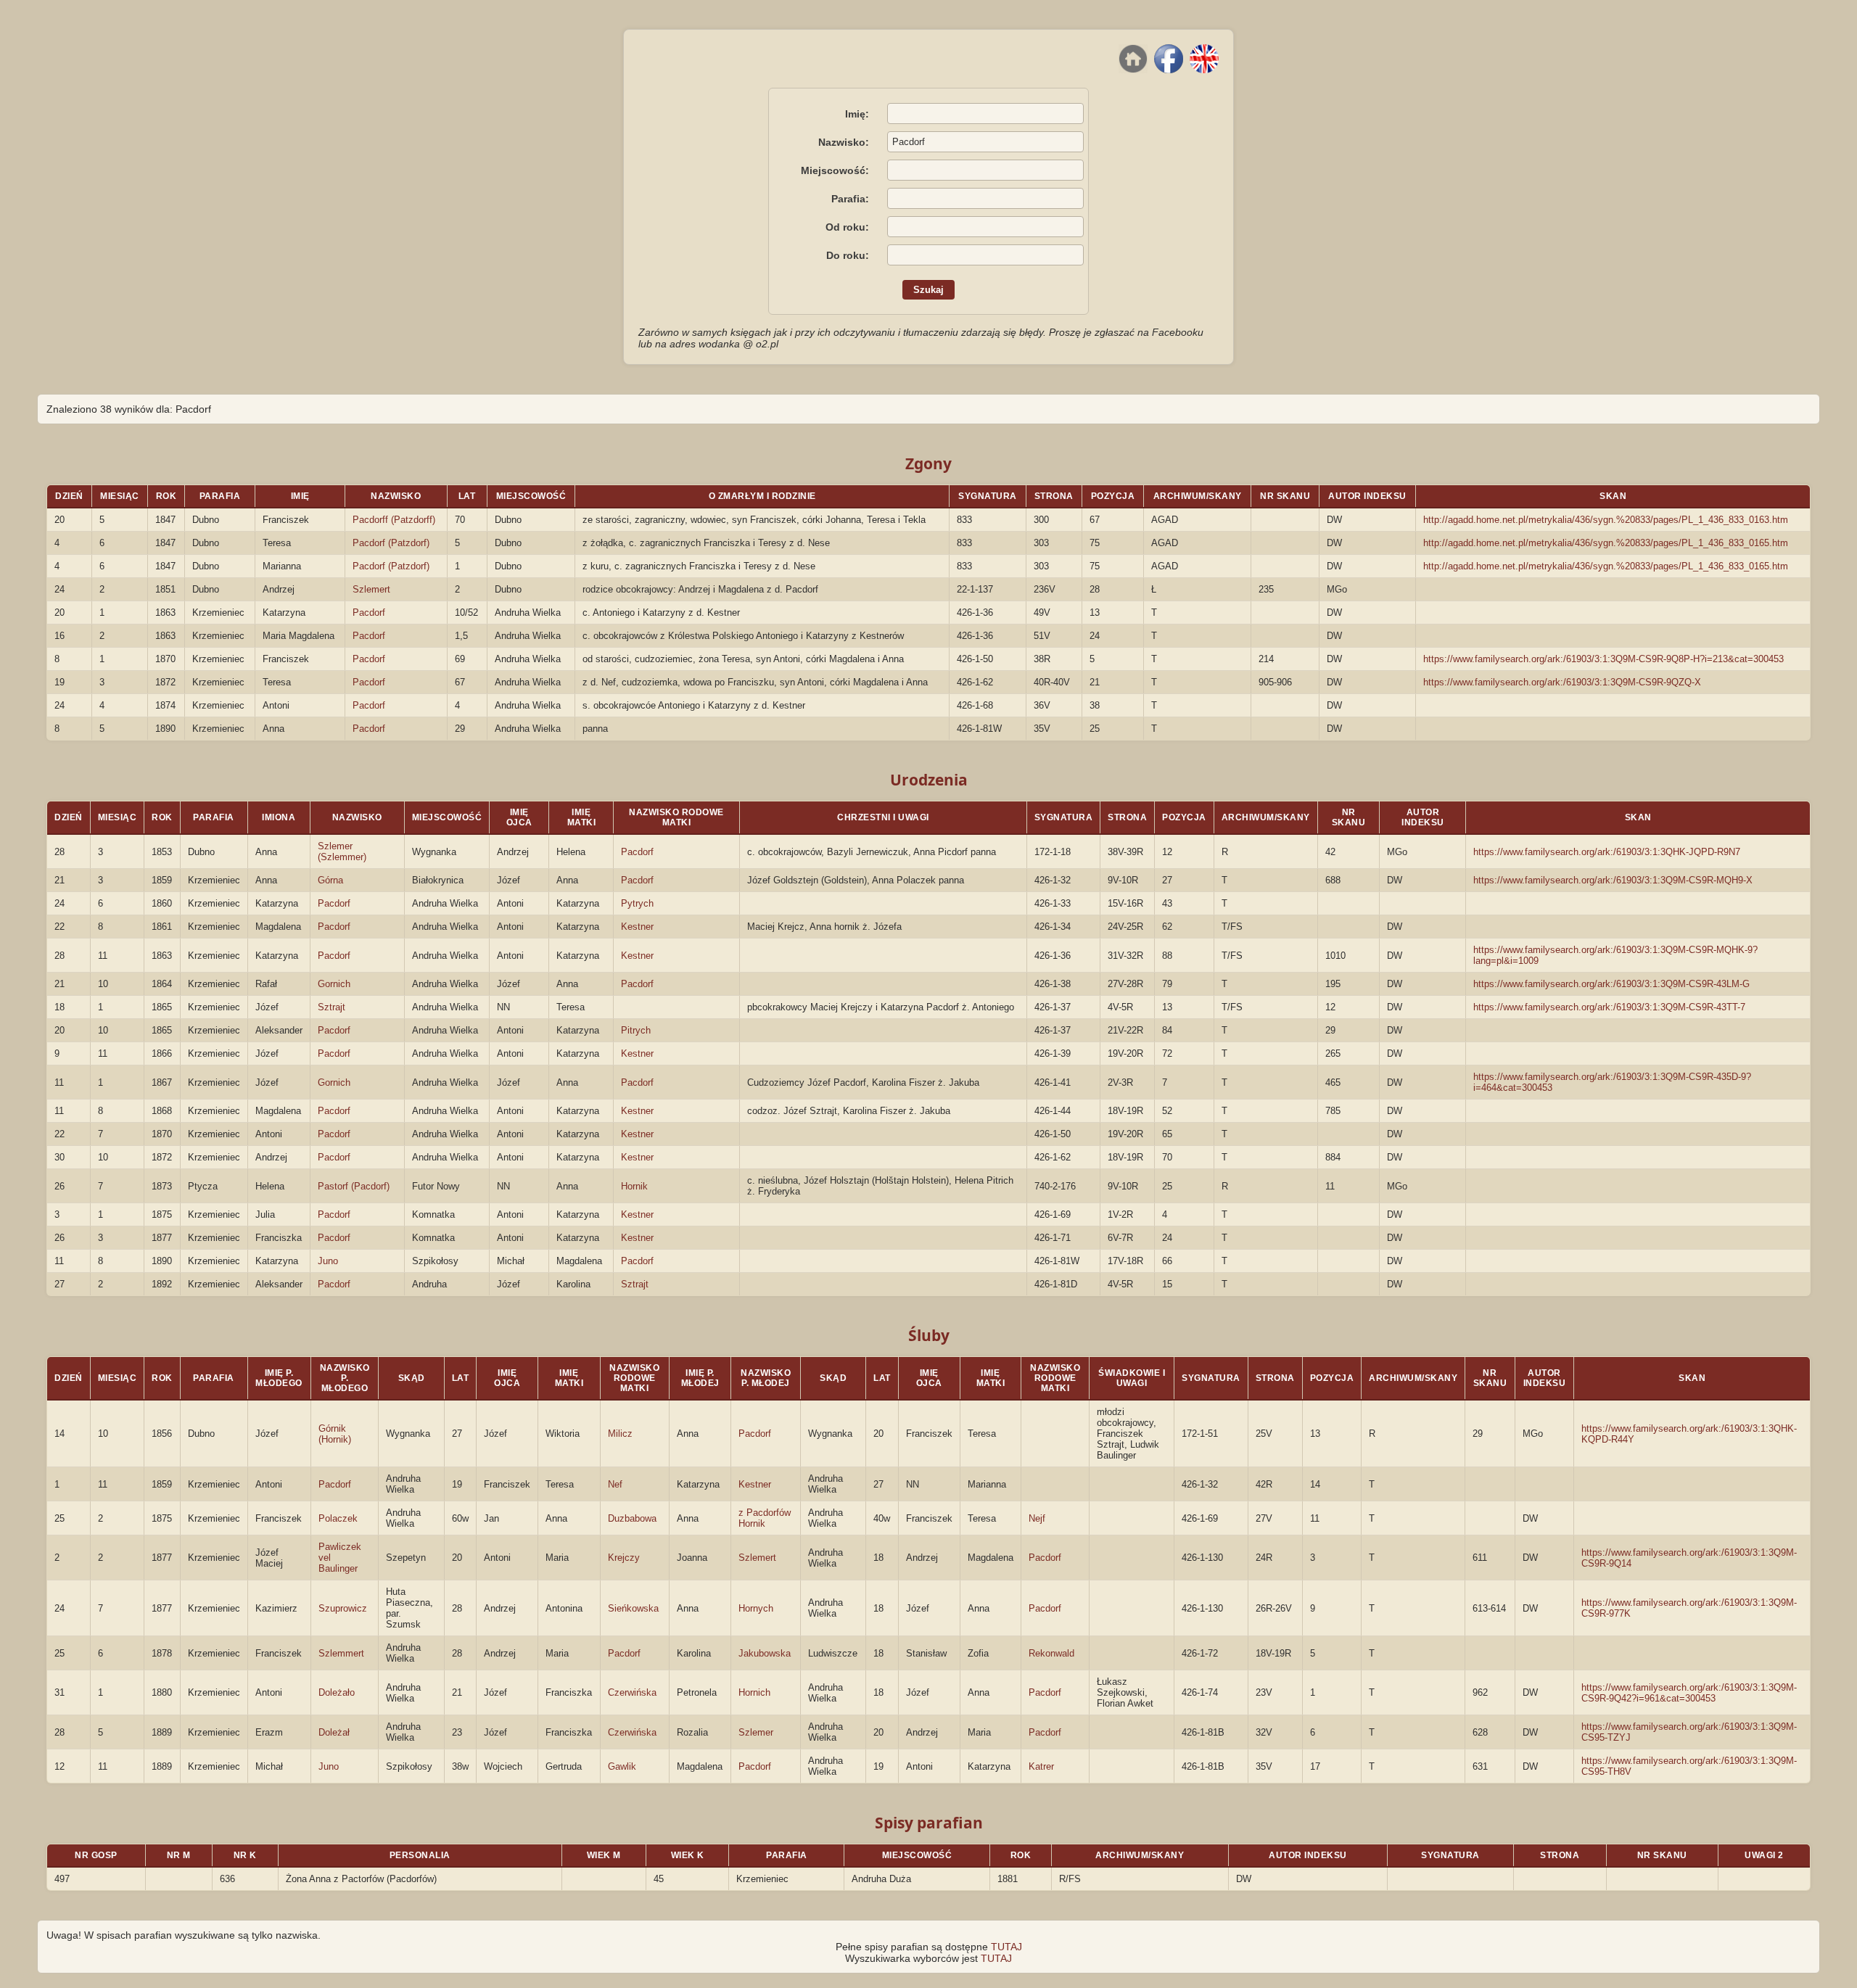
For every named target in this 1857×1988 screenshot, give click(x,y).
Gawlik (622, 1766)
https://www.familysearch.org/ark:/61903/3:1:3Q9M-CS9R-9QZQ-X (1562, 682)
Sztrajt (332, 1007)
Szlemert (371, 589)
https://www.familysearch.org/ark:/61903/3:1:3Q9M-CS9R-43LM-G (1611, 984)
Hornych (756, 1608)
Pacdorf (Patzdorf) (391, 543)
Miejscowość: (835, 170)
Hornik (634, 1186)
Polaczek (338, 1518)
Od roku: (847, 227)
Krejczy (624, 1558)
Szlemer (756, 1732)
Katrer (1041, 1766)
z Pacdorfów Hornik (765, 1518)
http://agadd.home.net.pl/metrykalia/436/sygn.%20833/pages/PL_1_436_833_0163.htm (1606, 520)
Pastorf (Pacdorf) (354, 1186)
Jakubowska (765, 1653)
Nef (615, 1484)
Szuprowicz (343, 1608)
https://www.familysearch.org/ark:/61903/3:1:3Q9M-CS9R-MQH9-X (1613, 880)
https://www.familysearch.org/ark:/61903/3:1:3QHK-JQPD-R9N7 (1607, 852)
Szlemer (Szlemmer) (342, 851)
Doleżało (337, 1692)
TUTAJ (1006, 1947)
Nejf (1037, 1518)
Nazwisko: (844, 142)
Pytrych (637, 903)
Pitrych (636, 1030)
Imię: (857, 114)
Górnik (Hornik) (335, 1434)
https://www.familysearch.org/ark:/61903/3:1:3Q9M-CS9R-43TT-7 (1609, 1007)
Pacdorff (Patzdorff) (394, 520)
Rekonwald (1051, 1653)
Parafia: (850, 199)
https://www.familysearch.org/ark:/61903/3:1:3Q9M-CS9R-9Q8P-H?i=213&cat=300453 (1603, 659)
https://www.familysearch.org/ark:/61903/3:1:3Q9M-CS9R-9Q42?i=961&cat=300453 (1689, 1693)
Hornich (754, 1692)
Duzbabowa (632, 1518)
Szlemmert (341, 1653)
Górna (330, 880)
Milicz (620, 1434)
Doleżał (334, 1732)
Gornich (334, 984)
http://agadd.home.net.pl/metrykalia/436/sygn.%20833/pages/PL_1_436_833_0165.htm (1606, 543)
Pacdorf (369, 613)
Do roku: (848, 255)
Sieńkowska (633, 1608)
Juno (328, 1261)
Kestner (637, 927)
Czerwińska (632, 1692)
